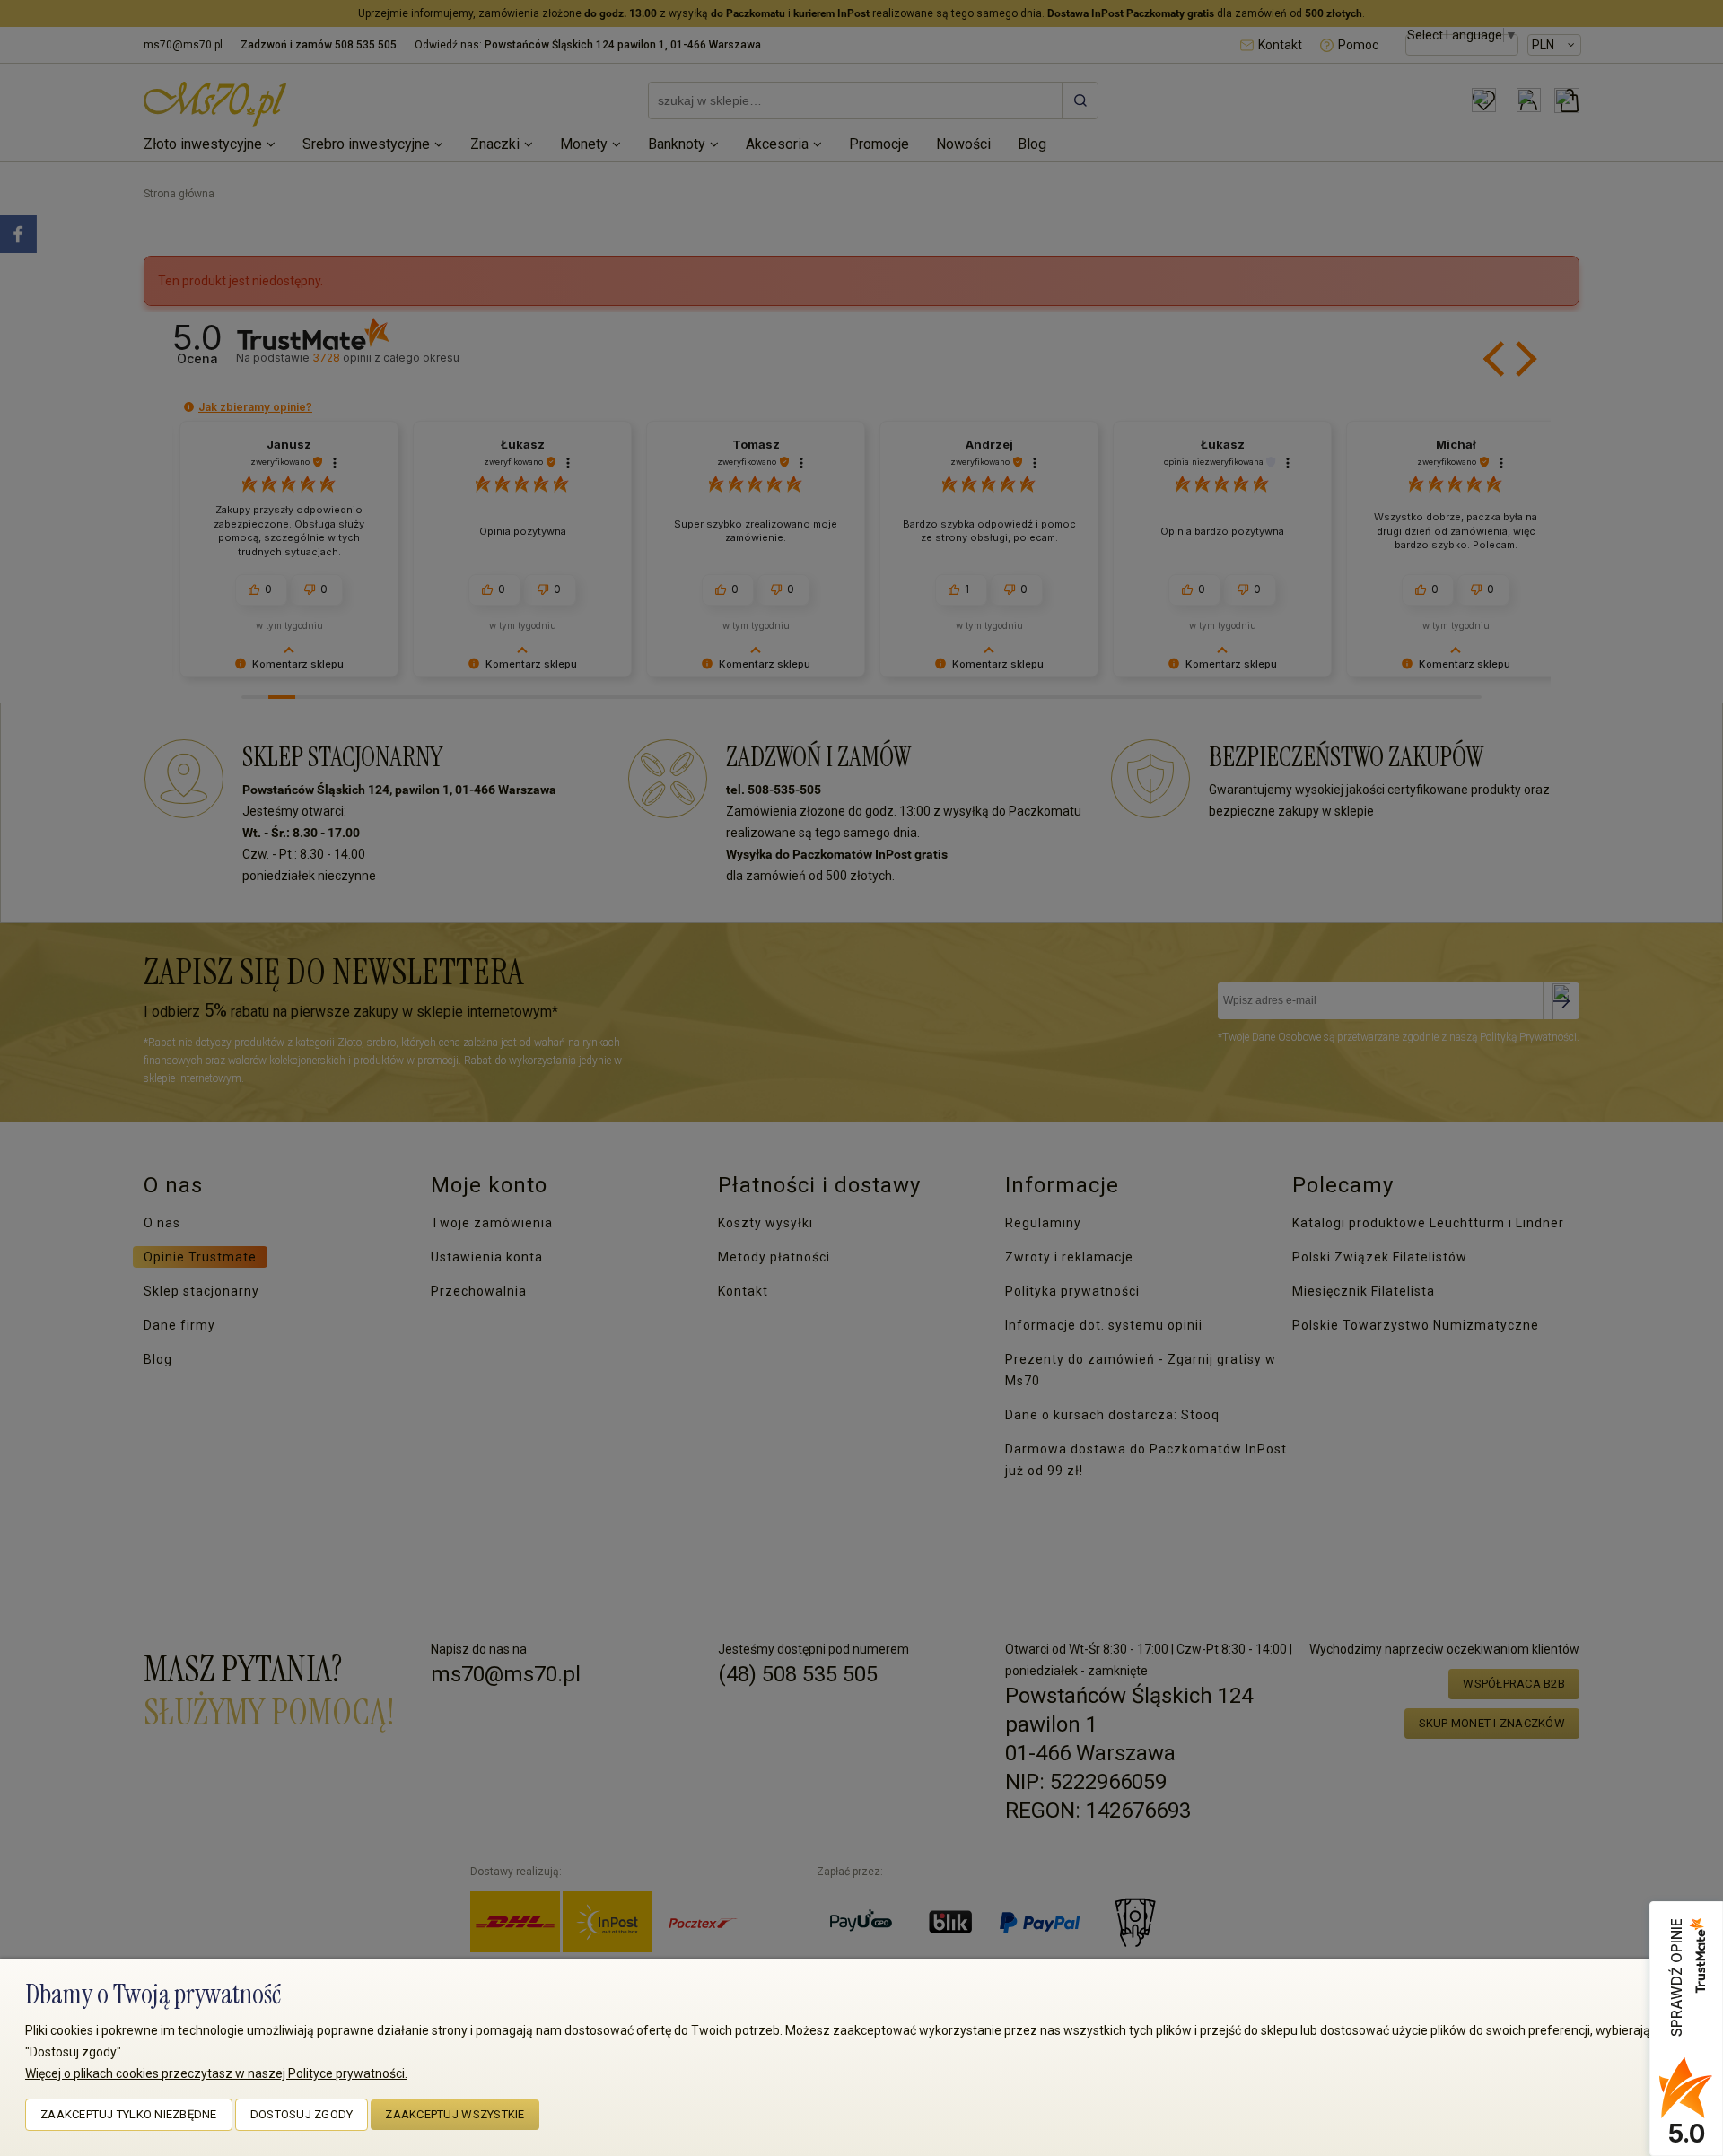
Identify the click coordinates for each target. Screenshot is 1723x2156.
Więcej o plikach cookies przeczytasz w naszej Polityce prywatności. (216, 2073)
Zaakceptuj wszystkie (455, 2114)
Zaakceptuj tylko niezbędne (129, 2114)
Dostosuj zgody (302, 2114)
